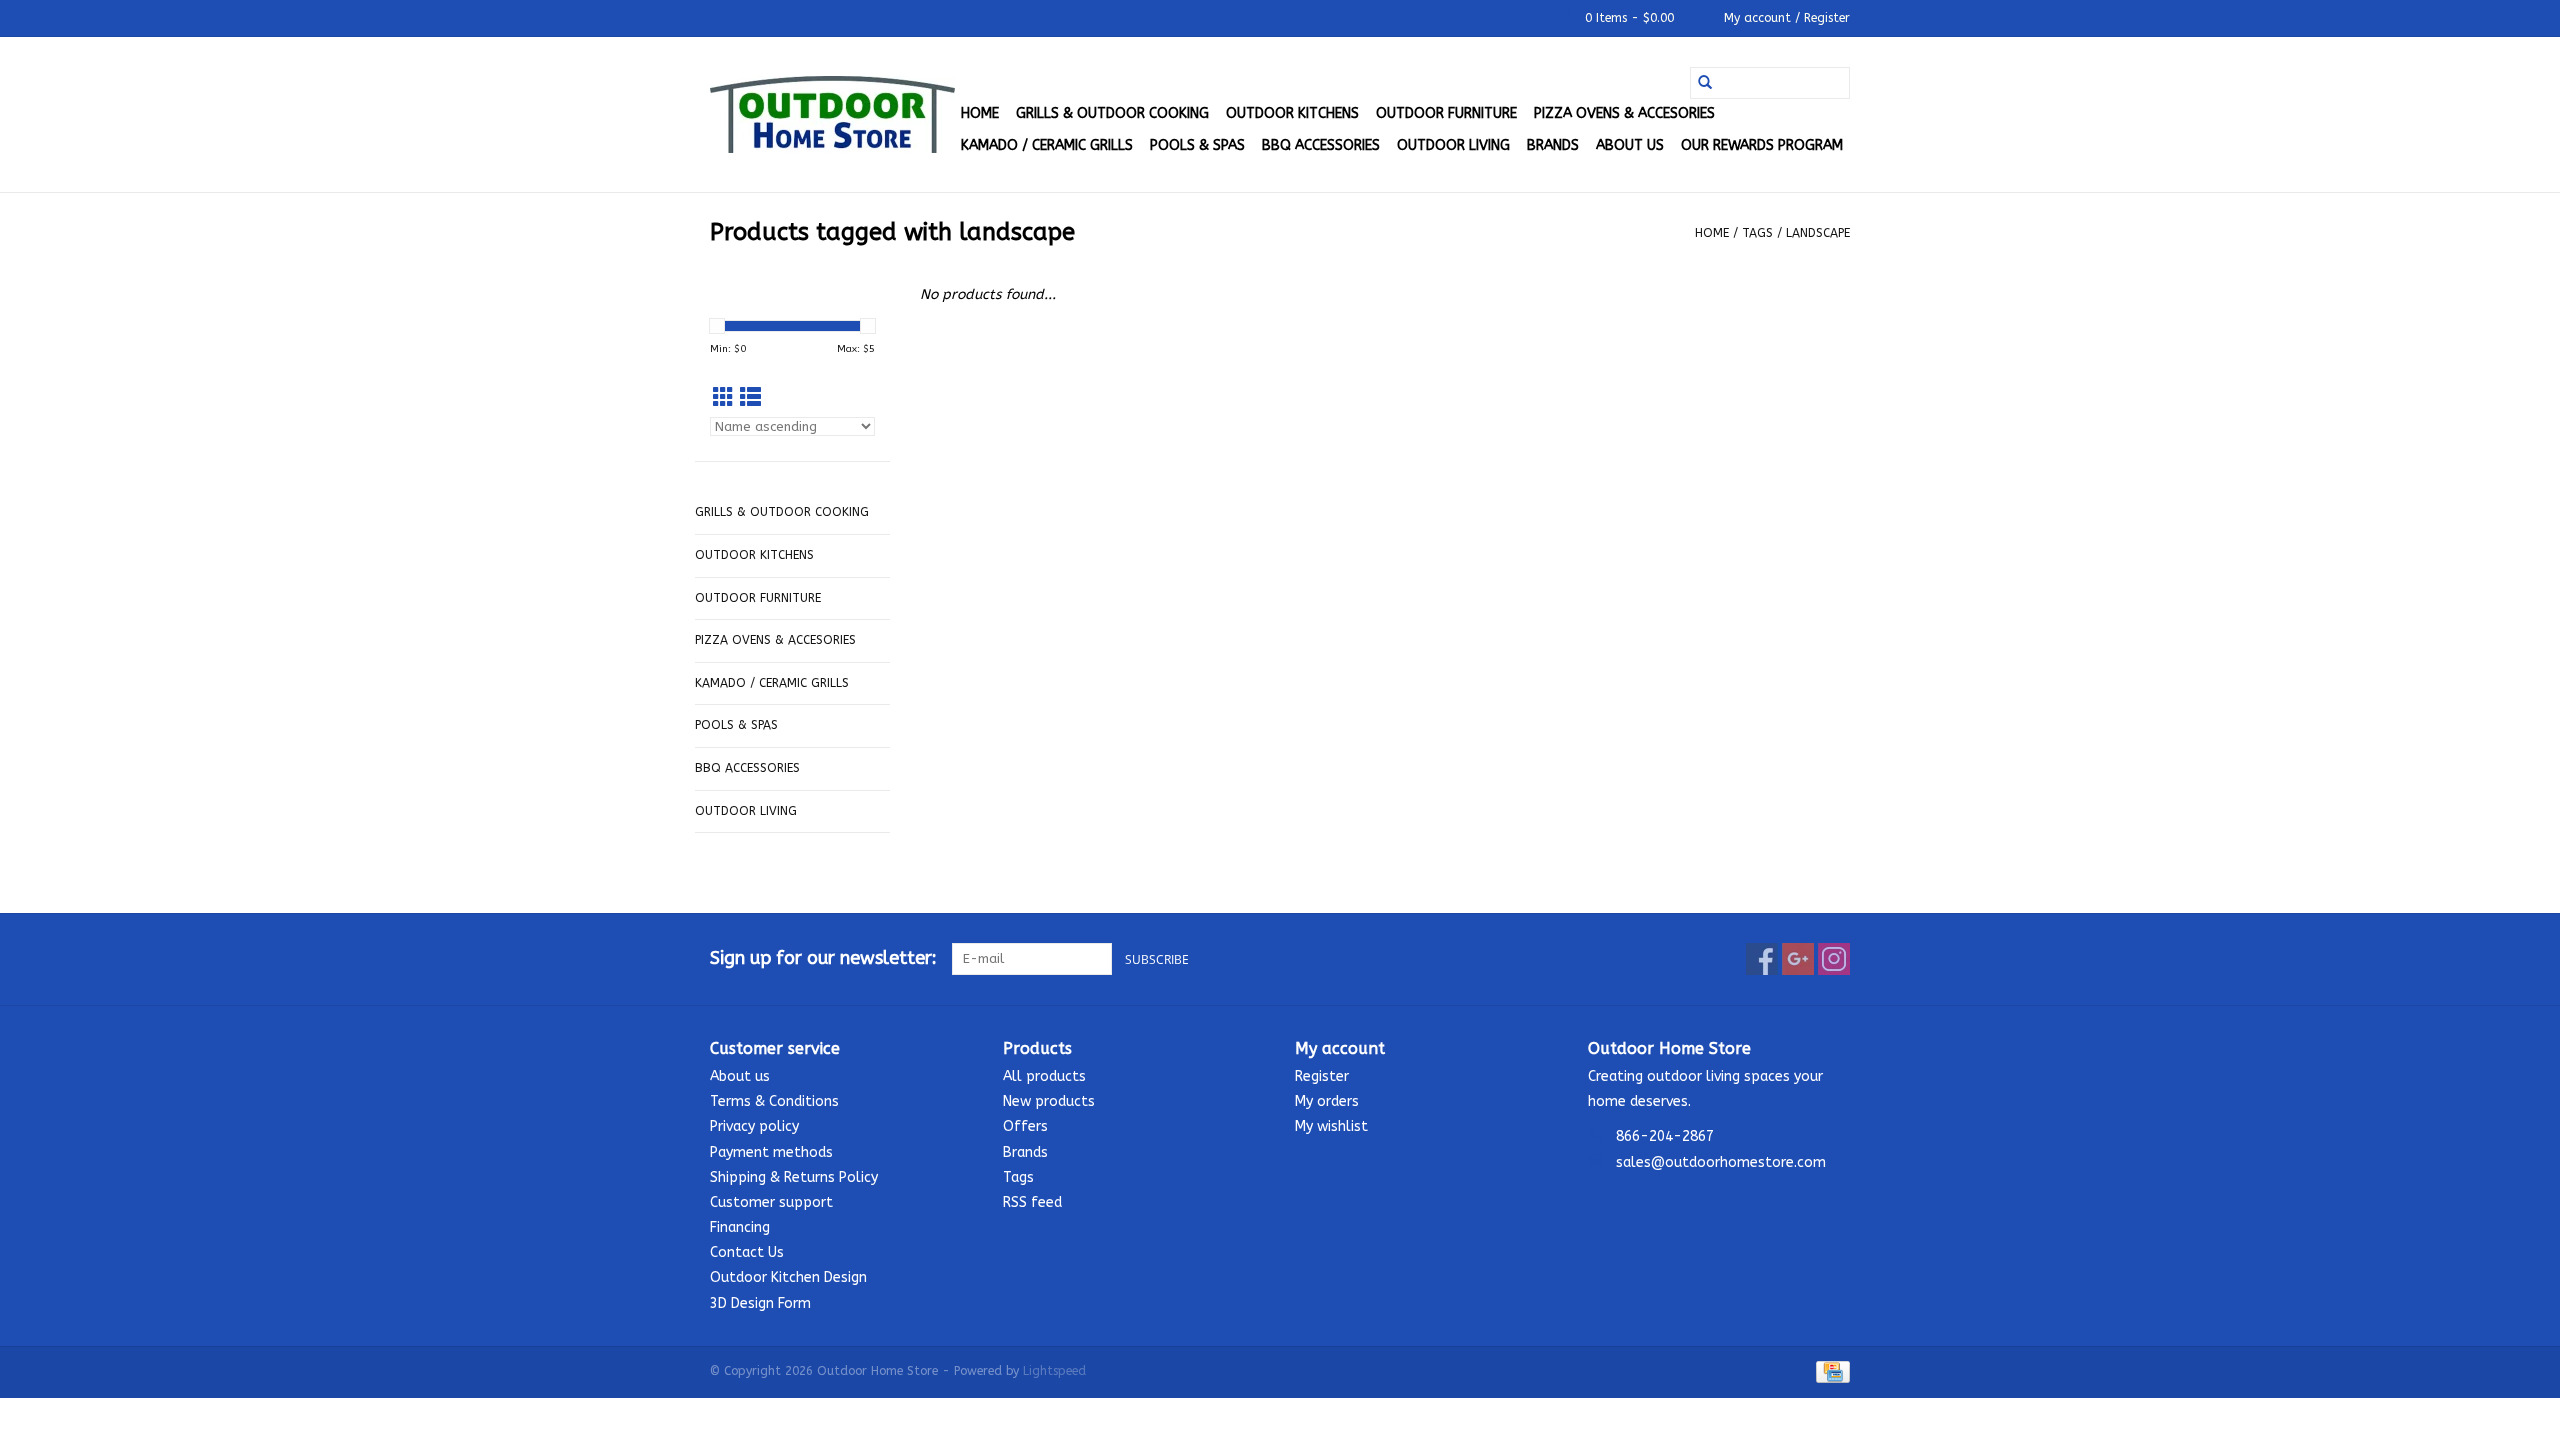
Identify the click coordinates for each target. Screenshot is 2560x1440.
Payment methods (771, 1152)
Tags (1757, 233)
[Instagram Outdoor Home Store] (1834, 959)
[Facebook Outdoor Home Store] (1762, 959)
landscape (1818, 233)
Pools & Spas (1197, 145)
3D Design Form (760, 1303)
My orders (1327, 1101)
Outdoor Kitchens (1292, 113)
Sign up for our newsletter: (823, 958)
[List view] (750, 398)
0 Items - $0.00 (1629, 18)
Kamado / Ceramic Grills (1047, 145)
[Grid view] (723, 398)
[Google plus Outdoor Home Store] (1798, 959)
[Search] (1705, 83)
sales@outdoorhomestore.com (1721, 1162)
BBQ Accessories (1321, 145)
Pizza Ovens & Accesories (1624, 113)
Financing (740, 1227)
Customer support (771, 1202)
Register (1322, 1076)
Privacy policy (754, 1126)
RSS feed (1032, 1202)
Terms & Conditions (774, 1101)
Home (980, 113)
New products (1049, 1101)
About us (1630, 145)
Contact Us (747, 1252)
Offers (1025, 1126)
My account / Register (1785, 18)
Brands (1553, 145)
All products (1044, 1076)
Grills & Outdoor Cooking (1112, 113)
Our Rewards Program (1762, 145)
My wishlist (1331, 1126)
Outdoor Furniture (1446, 113)
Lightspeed (1054, 1371)
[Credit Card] (1829, 1371)
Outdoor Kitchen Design (788, 1277)
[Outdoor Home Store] (832, 114)
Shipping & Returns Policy (794, 1177)
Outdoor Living (1453, 145)
